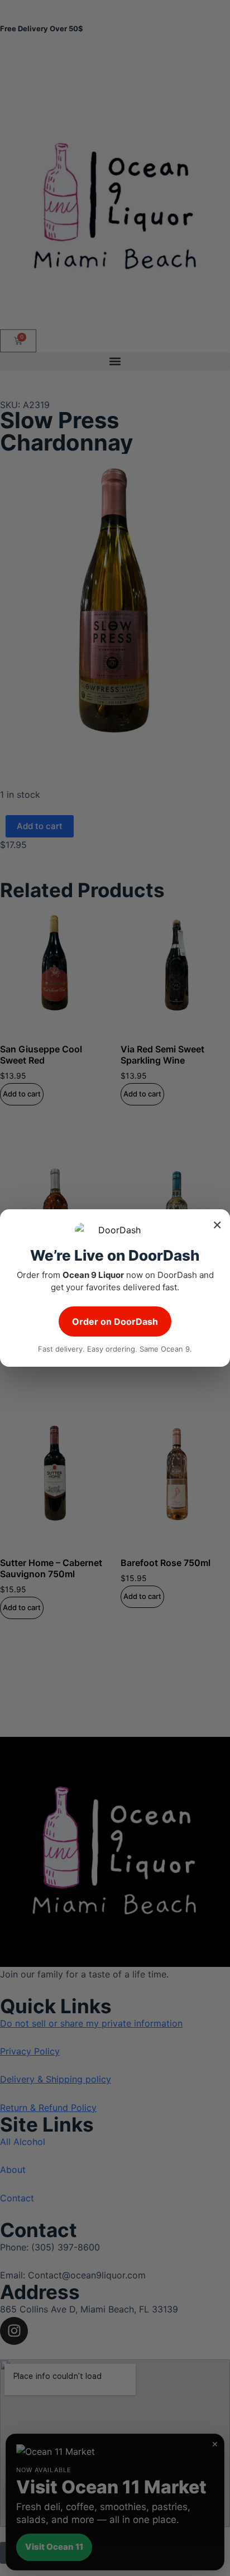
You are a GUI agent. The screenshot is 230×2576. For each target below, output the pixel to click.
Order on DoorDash (115, 1321)
